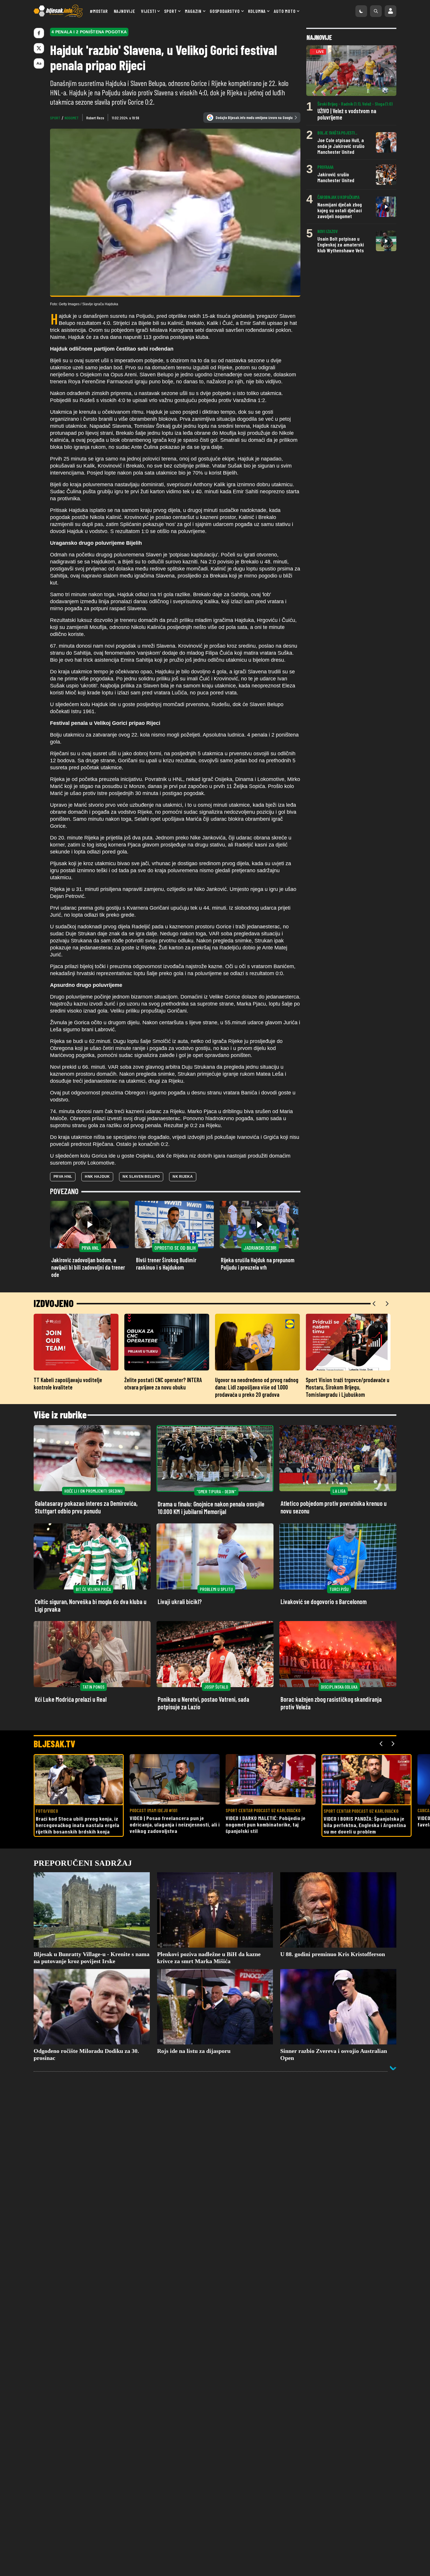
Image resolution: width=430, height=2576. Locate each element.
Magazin (193, 11)
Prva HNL (63, 1177)
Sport (170, 11)
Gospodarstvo (225, 11)
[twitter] (39, 48)
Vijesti (149, 11)
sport (55, 118)
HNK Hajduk (97, 1177)
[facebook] (39, 33)
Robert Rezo (95, 118)
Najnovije (124, 11)
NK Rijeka (183, 1177)
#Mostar (99, 11)
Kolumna (257, 11)
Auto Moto (285, 11)
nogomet (72, 118)
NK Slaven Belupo (141, 1177)
